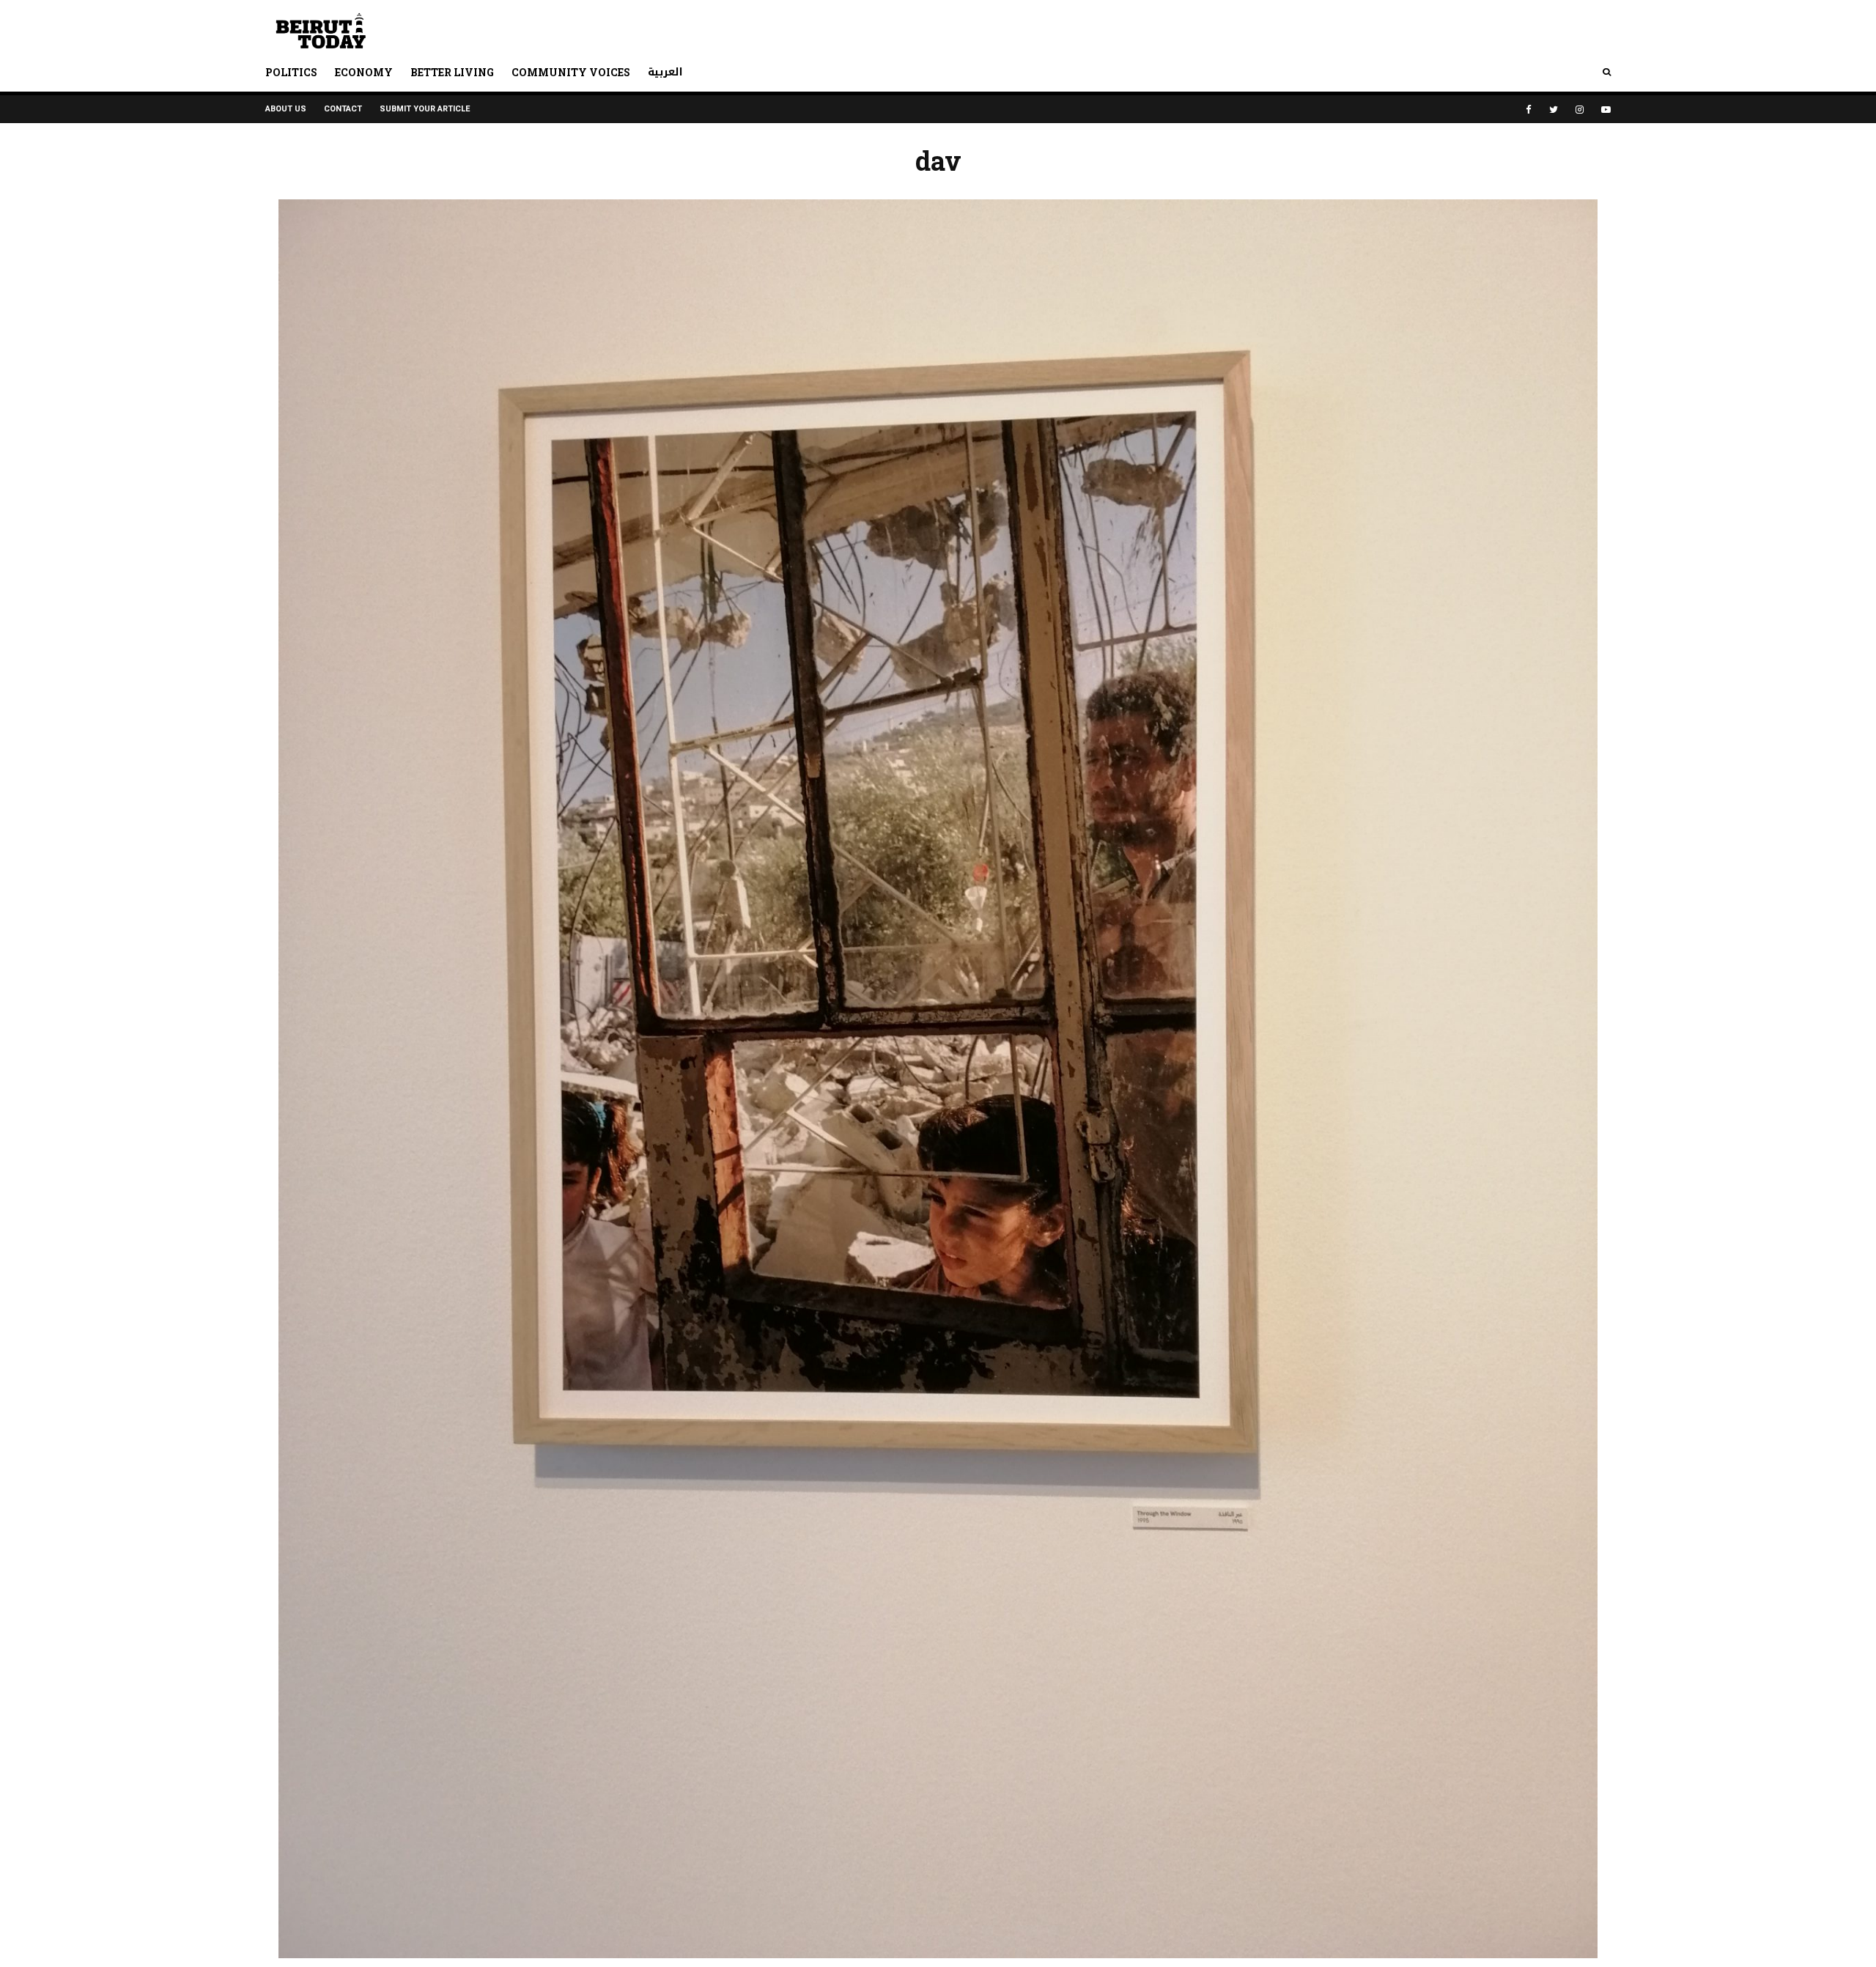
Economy (364, 72)
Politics (291, 72)
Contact (343, 109)
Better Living (452, 72)
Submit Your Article (425, 109)
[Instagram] (1580, 110)
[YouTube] (1606, 110)
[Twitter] (1554, 110)
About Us (286, 109)
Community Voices (571, 72)
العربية (665, 72)
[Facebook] (1529, 110)
